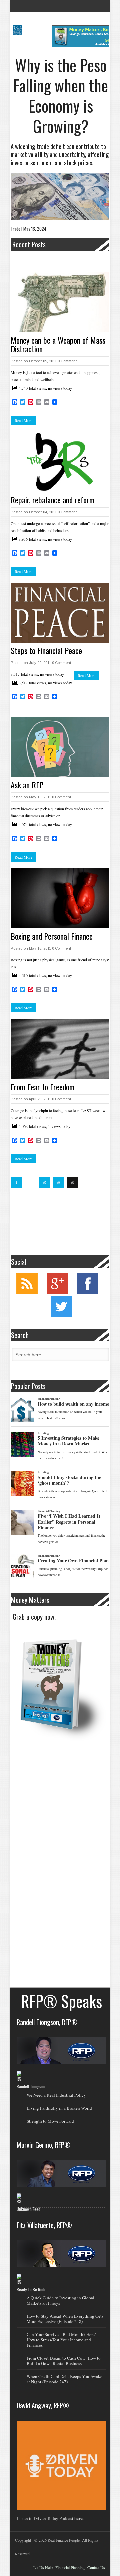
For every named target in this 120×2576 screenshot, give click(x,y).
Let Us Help (43, 2567)
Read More (23, 420)
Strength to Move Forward (50, 2121)
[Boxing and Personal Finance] (60, 898)
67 (45, 1182)
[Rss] (27, 1293)
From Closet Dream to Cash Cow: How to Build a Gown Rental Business (64, 2361)
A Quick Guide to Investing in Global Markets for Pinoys (60, 2300)
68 (59, 1182)
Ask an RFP (27, 785)
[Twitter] (61, 1316)
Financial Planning (70, 2567)
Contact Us (96, 2567)
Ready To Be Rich (31, 2289)
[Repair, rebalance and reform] (60, 462)
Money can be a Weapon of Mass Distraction (58, 344)
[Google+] (57, 1293)
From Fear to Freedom (43, 1087)
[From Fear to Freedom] (60, 1049)
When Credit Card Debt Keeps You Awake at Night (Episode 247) (64, 2379)
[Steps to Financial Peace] (60, 613)
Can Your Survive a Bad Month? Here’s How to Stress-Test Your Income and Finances (62, 2340)
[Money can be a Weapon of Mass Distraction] (60, 302)
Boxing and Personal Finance (52, 936)
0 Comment (67, 361)
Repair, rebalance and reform (53, 500)
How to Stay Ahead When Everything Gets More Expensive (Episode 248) (65, 2319)
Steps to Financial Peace (46, 650)
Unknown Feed (28, 2209)
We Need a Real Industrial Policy (56, 2095)
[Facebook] (88, 1293)
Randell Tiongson (31, 2086)
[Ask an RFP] (60, 747)
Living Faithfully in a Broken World (59, 2108)
